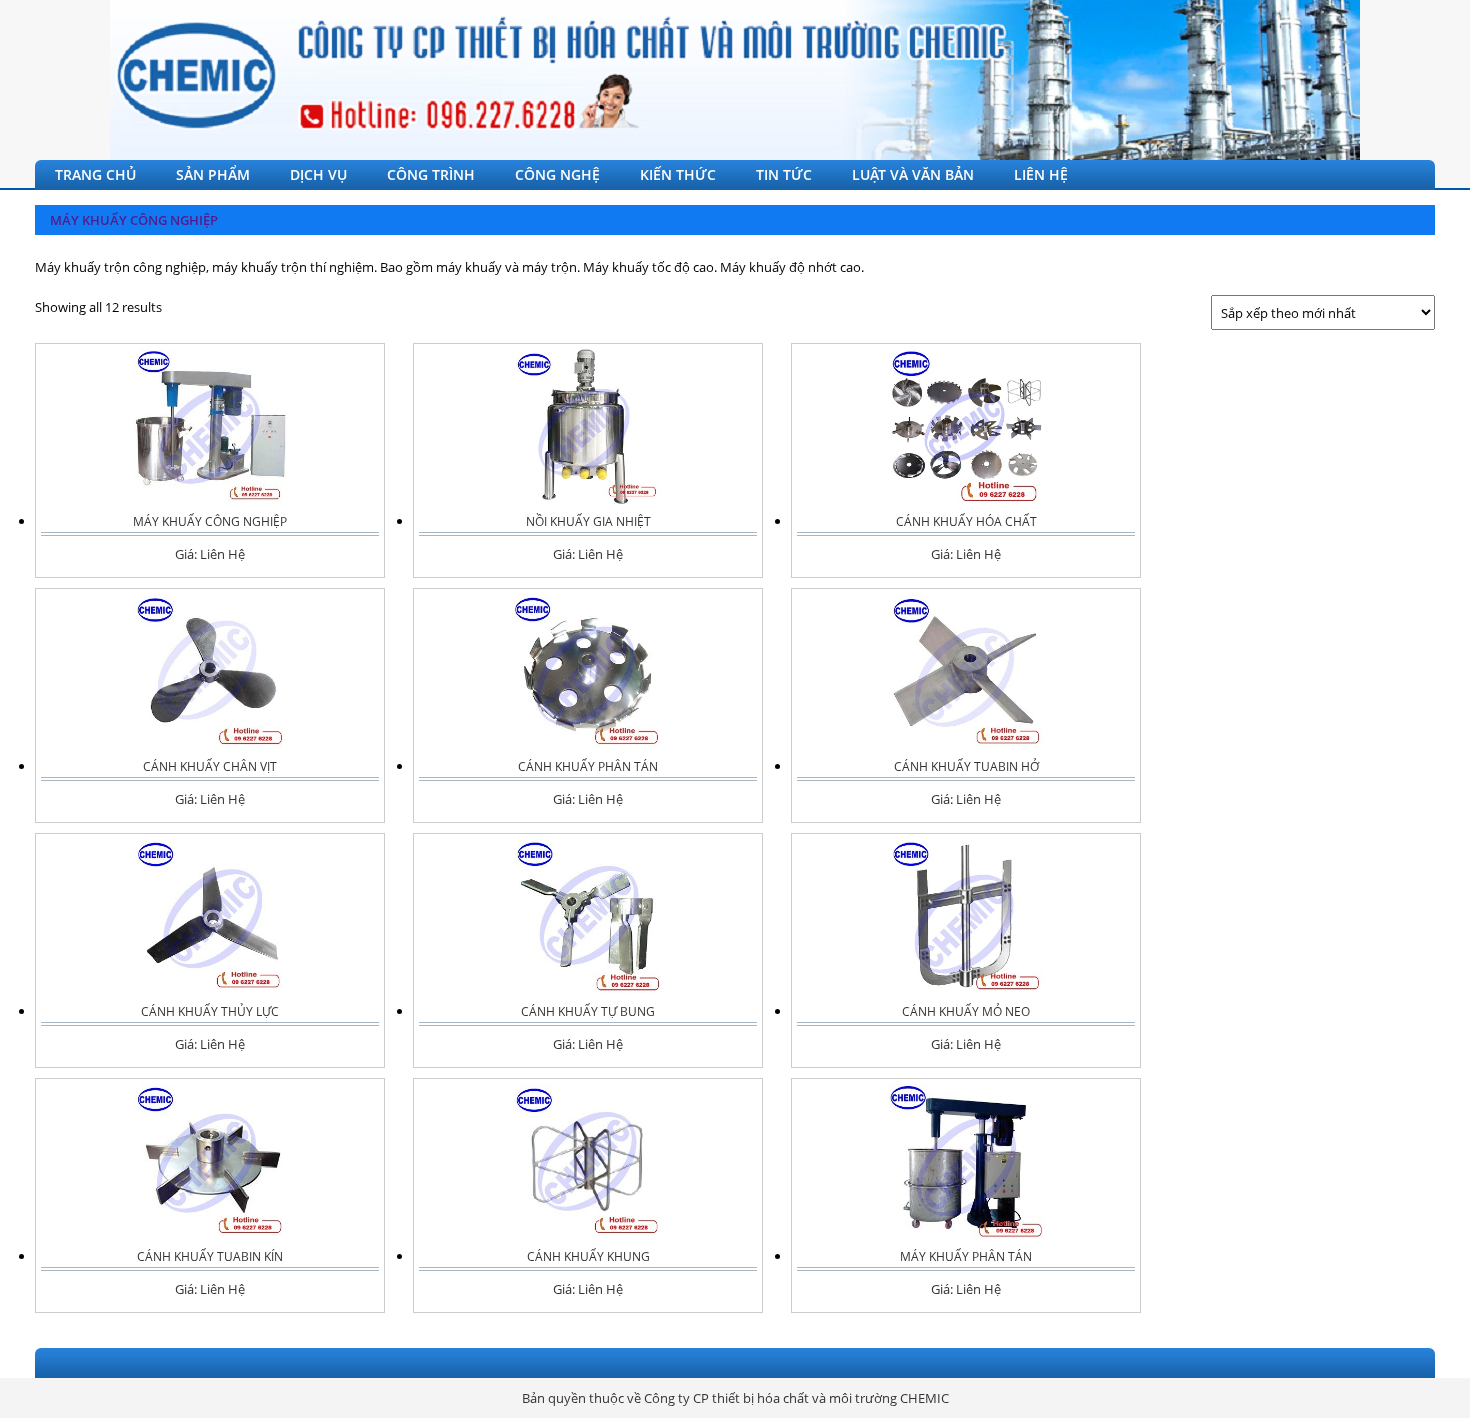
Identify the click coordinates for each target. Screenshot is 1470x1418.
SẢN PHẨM (213, 174)
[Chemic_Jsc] (735, 80)
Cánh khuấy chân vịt (210, 766)
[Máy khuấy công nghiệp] (210, 426)
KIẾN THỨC (678, 174)
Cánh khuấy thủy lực (210, 1011)
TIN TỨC (784, 174)
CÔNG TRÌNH (431, 174)
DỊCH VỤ (318, 174)
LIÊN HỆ (1041, 174)
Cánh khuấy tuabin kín (210, 1256)
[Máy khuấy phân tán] (966, 1161)
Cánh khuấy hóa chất (966, 521)
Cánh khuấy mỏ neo (966, 1011)
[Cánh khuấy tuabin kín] (210, 1161)
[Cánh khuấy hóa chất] (966, 426)
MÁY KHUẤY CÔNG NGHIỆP (134, 220)
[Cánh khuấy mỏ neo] (966, 916)
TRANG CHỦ (95, 174)
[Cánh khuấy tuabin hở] (966, 671)
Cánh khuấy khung (588, 1256)
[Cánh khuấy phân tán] (588, 671)
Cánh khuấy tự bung (588, 1011)
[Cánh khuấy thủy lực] (210, 916)
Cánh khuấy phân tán (588, 766)
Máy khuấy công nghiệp (210, 521)
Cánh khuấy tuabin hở (966, 766)
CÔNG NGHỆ (557, 174)
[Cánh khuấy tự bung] (588, 916)
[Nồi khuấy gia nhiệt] (588, 426)
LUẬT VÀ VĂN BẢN (913, 174)
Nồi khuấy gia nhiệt (588, 521)
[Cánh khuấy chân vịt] (210, 671)
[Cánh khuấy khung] (588, 1161)
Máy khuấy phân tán (966, 1256)
